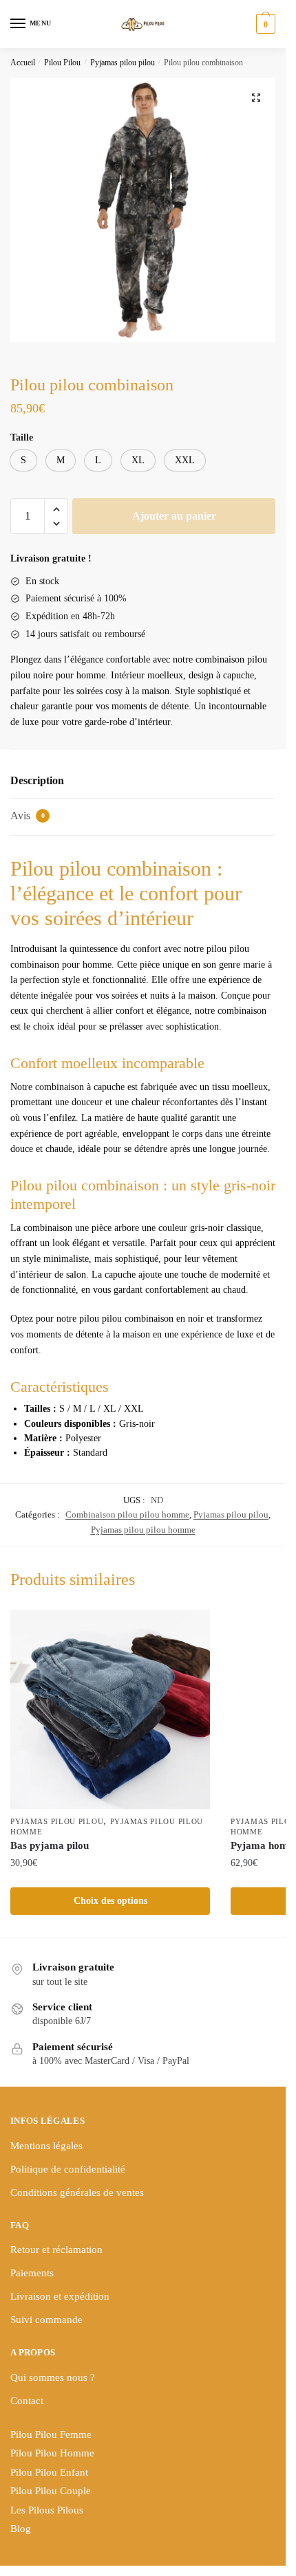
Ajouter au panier (174, 516)
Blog (21, 2529)
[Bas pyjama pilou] (110, 1709)
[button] (256, 98)
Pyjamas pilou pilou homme (143, 1530)
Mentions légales (46, 2146)
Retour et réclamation (56, 2250)
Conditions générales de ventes (77, 2192)
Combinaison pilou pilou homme (127, 1514)
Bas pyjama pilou (50, 1845)
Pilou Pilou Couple (51, 2491)
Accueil (23, 63)
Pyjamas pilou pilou (123, 63)
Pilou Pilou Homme (52, 2453)
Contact (27, 2401)
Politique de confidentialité (68, 2169)
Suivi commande (46, 2320)
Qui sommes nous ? (53, 2377)
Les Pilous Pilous (47, 2510)
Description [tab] (37, 780)
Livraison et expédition (60, 2296)
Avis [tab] (28, 815)
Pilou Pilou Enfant (49, 2472)
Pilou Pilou (62, 63)
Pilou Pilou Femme (51, 2434)
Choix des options (110, 1901)
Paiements (32, 2273)
